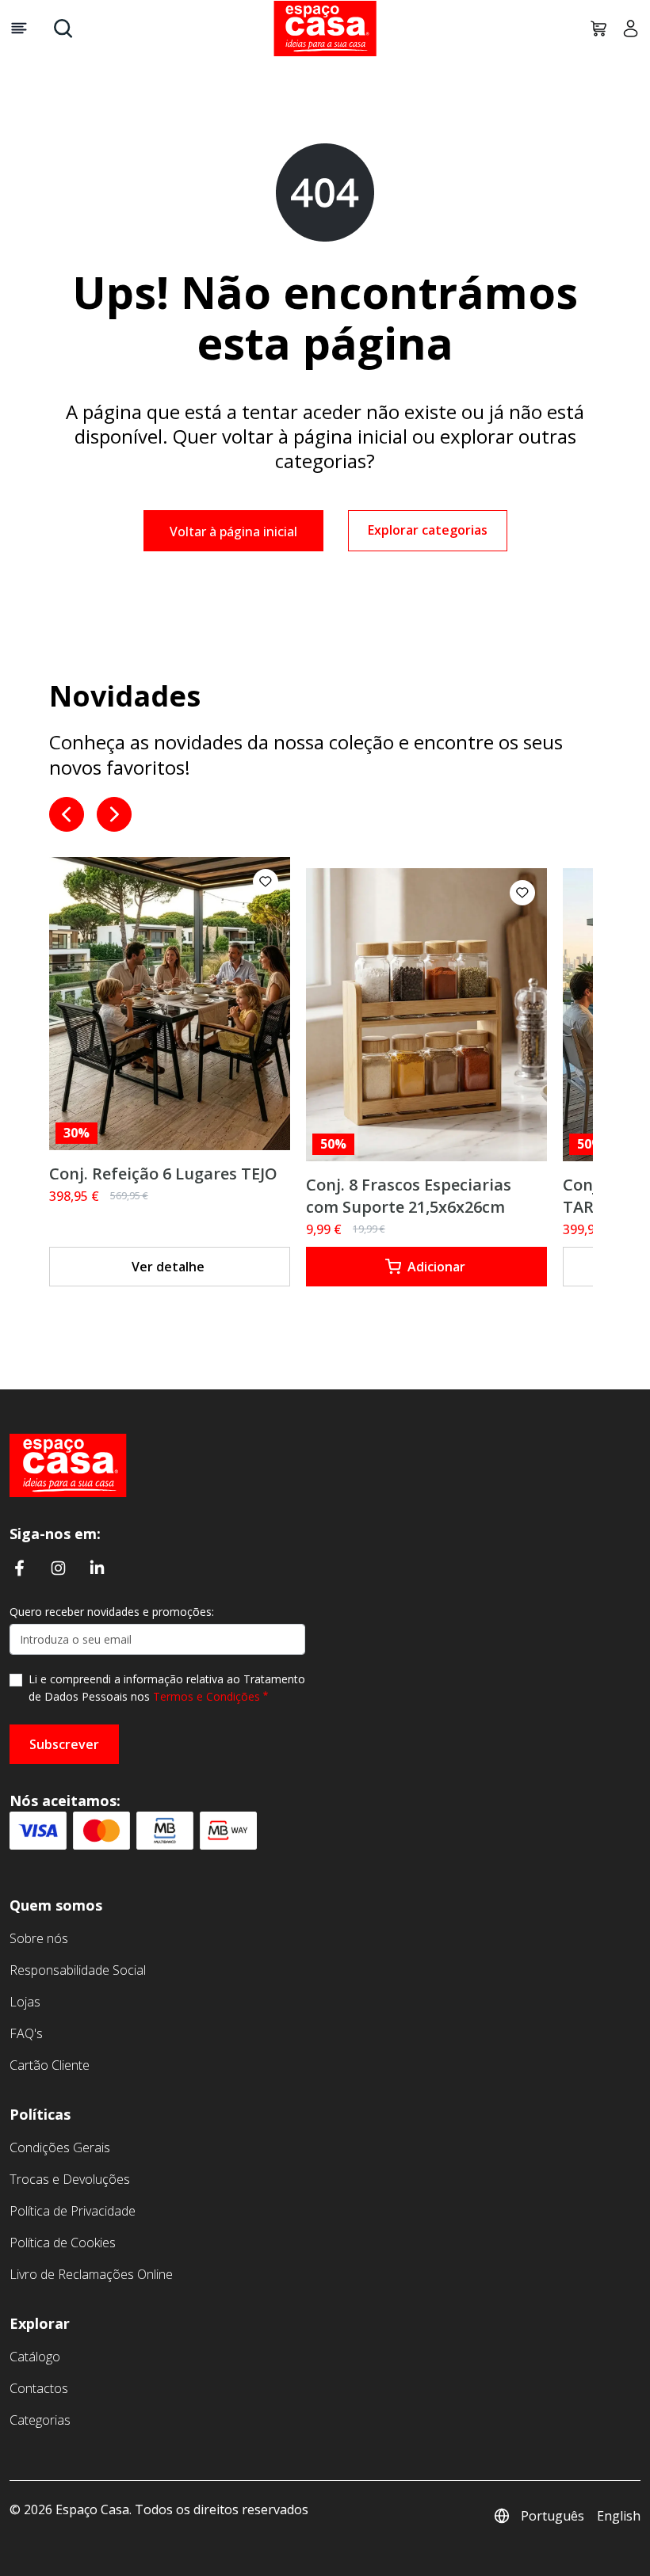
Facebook (19, 1568)
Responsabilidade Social (78, 1970)
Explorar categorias (428, 530)
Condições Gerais (60, 2147)
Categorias (40, 2420)
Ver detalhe (168, 1267)
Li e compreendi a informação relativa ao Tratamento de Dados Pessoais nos (167, 1688)
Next (114, 814)
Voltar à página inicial (233, 532)
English (619, 2516)
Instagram (58, 1568)
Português (552, 2516)
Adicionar (436, 1267)
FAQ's (26, 2033)
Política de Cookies (63, 2243)
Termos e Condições (206, 1696)
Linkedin (97, 1568)
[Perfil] (625, 29)
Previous (67, 814)
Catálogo (35, 2357)
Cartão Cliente (50, 2065)
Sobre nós (39, 1938)
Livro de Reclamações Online (91, 2274)
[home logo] (325, 29)
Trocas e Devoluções (70, 2179)
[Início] (68, 1464)
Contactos (39, 2388)
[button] (266, 882)
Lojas (25, 2002)
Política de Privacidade (73, 2211)
